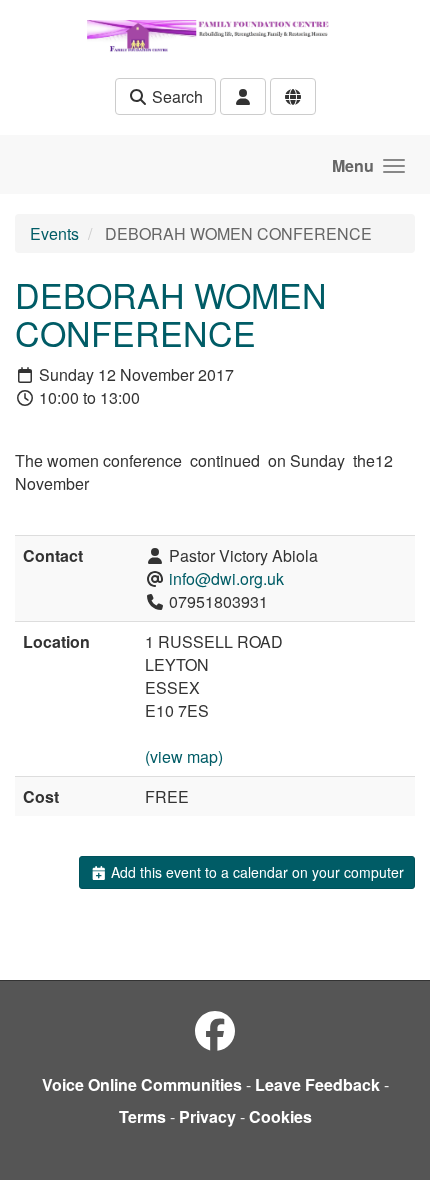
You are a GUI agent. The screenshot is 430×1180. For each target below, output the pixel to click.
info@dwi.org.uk (226, 578)
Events (54, 233)
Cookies (280, 1116)
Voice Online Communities (142, 1084)
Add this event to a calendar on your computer (255, 872)
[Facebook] (215, 1029)
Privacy (207, 1116)
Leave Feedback (317, 1084)
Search (175, 96)
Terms (142, 1116)
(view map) (184, 756)
